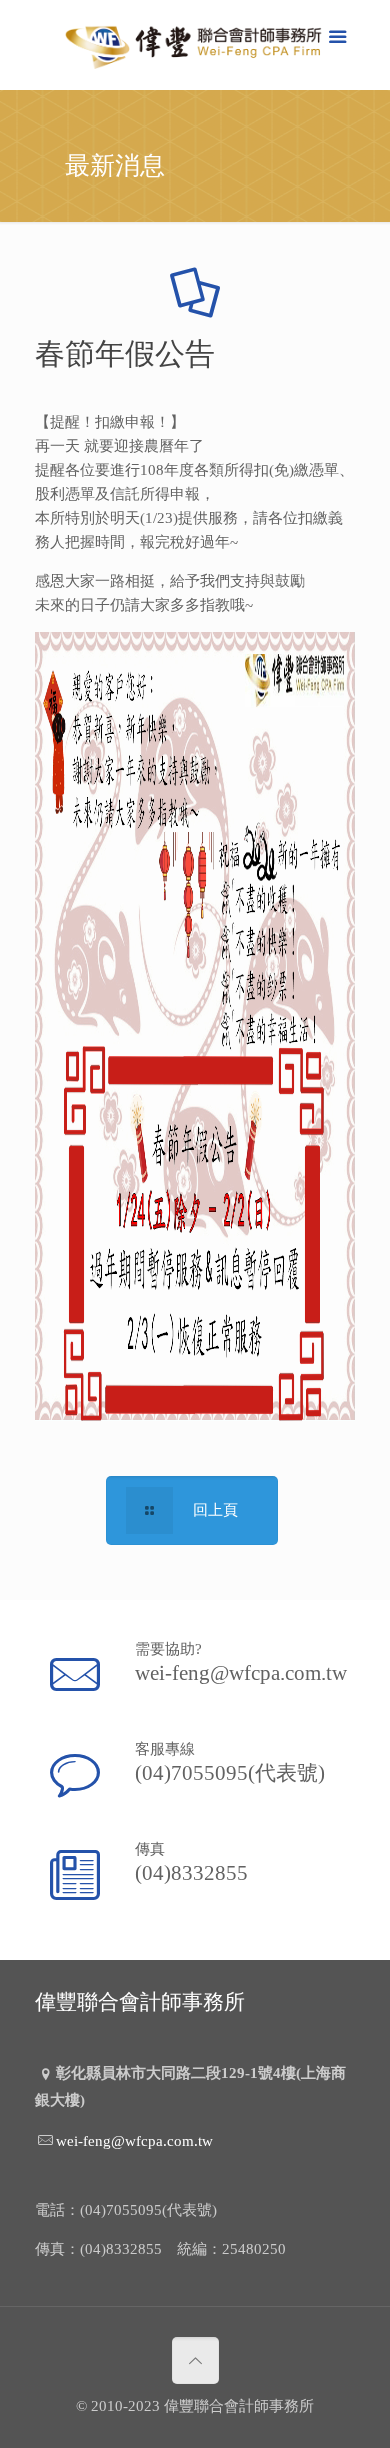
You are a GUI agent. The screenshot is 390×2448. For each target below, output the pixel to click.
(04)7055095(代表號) (230, 1773)
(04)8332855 (191, 1873)
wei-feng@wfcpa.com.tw (241, 1673)
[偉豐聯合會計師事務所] (195, 50)
